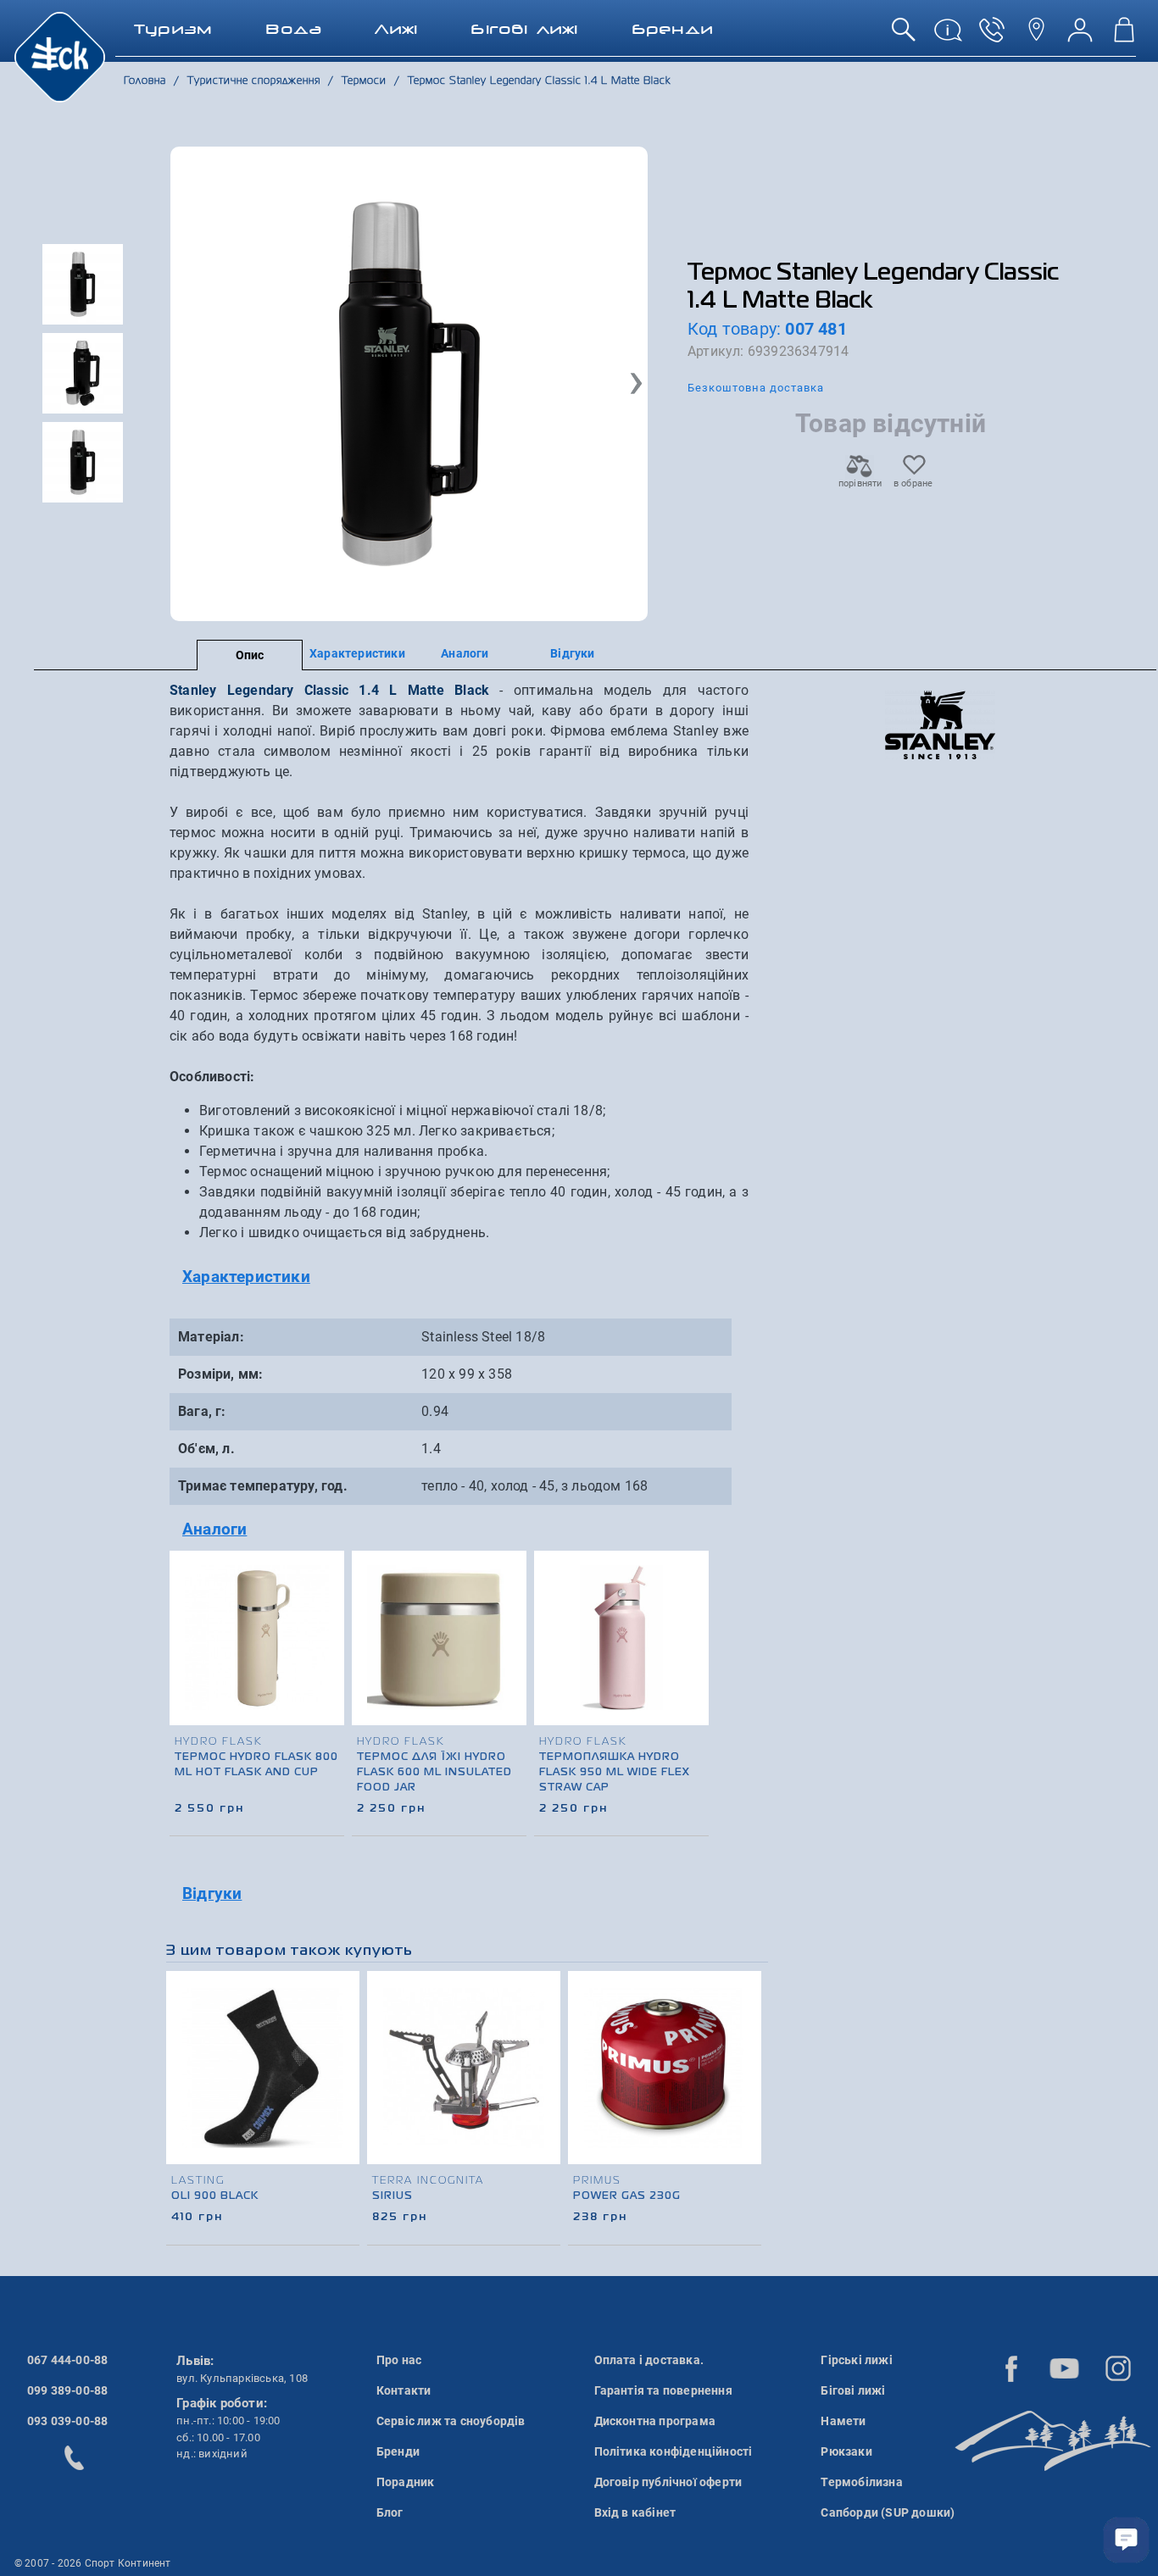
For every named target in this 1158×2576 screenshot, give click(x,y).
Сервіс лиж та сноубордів (451, 2421)
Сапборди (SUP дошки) (888, 2512)
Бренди (398, 2451)
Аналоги (465, 653)
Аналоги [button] (214, 1529)
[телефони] (992, 36)
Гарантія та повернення (663, 2390)
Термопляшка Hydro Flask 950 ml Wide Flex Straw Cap (615, 1773)
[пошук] (904, 36)
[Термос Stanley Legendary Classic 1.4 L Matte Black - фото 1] (409, 384)
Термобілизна (861, 2482)
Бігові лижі (853, 2390)
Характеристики (357, 653)
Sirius (392, 2196)
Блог (390, 2512)
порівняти (860, 483)
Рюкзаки (846, 2451)
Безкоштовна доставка (756, 388)
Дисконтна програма (655, 2421)
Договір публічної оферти (668, 2482)
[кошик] (1124, 36)
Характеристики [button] (246, 1277)
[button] (636, 384)
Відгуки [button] (212, 1893)
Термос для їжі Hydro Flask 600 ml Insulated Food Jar (434, 1773)
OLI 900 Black (215, 2196)
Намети (843, 2421)
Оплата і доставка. (649, 2360)
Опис (250, 655)
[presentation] (697, 1662)
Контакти (404, 2390)
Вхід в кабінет (635, 2512)
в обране (913, 483)
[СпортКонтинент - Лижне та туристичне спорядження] (60, 56)
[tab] (459, 1277)
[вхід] (1080, 36)
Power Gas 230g (627, 2196)
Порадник (406, 2482)
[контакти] (1036, 36)
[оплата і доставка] (948, 36)
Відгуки (572, 653)
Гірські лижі (856, 2360)
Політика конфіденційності (674, 2451)
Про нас (399, 2360)
